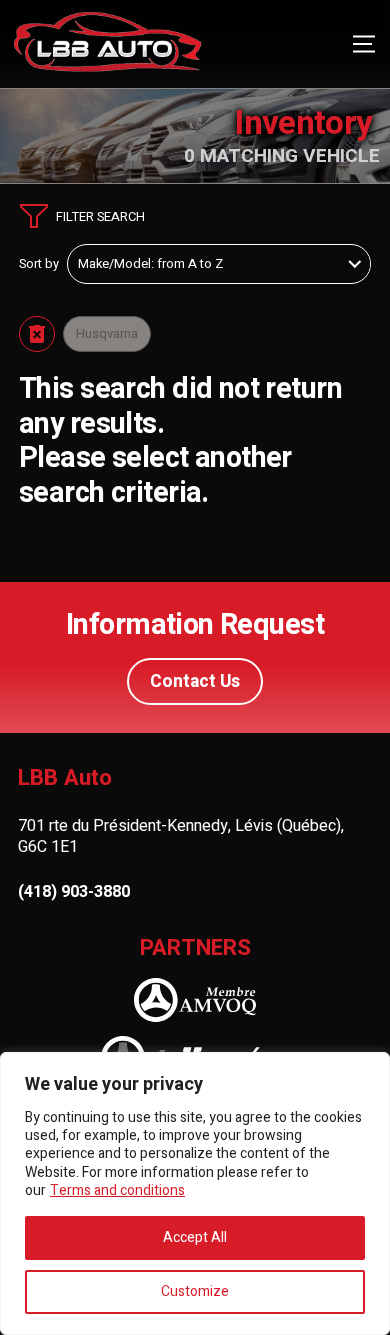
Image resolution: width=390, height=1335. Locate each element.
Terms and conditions (117, 1190)
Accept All (195, 1237)
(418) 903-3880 (74, 892)
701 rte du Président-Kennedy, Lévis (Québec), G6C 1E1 (181, 836)
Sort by (39, 264)
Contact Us (195, 681)
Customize (195, 1291)
